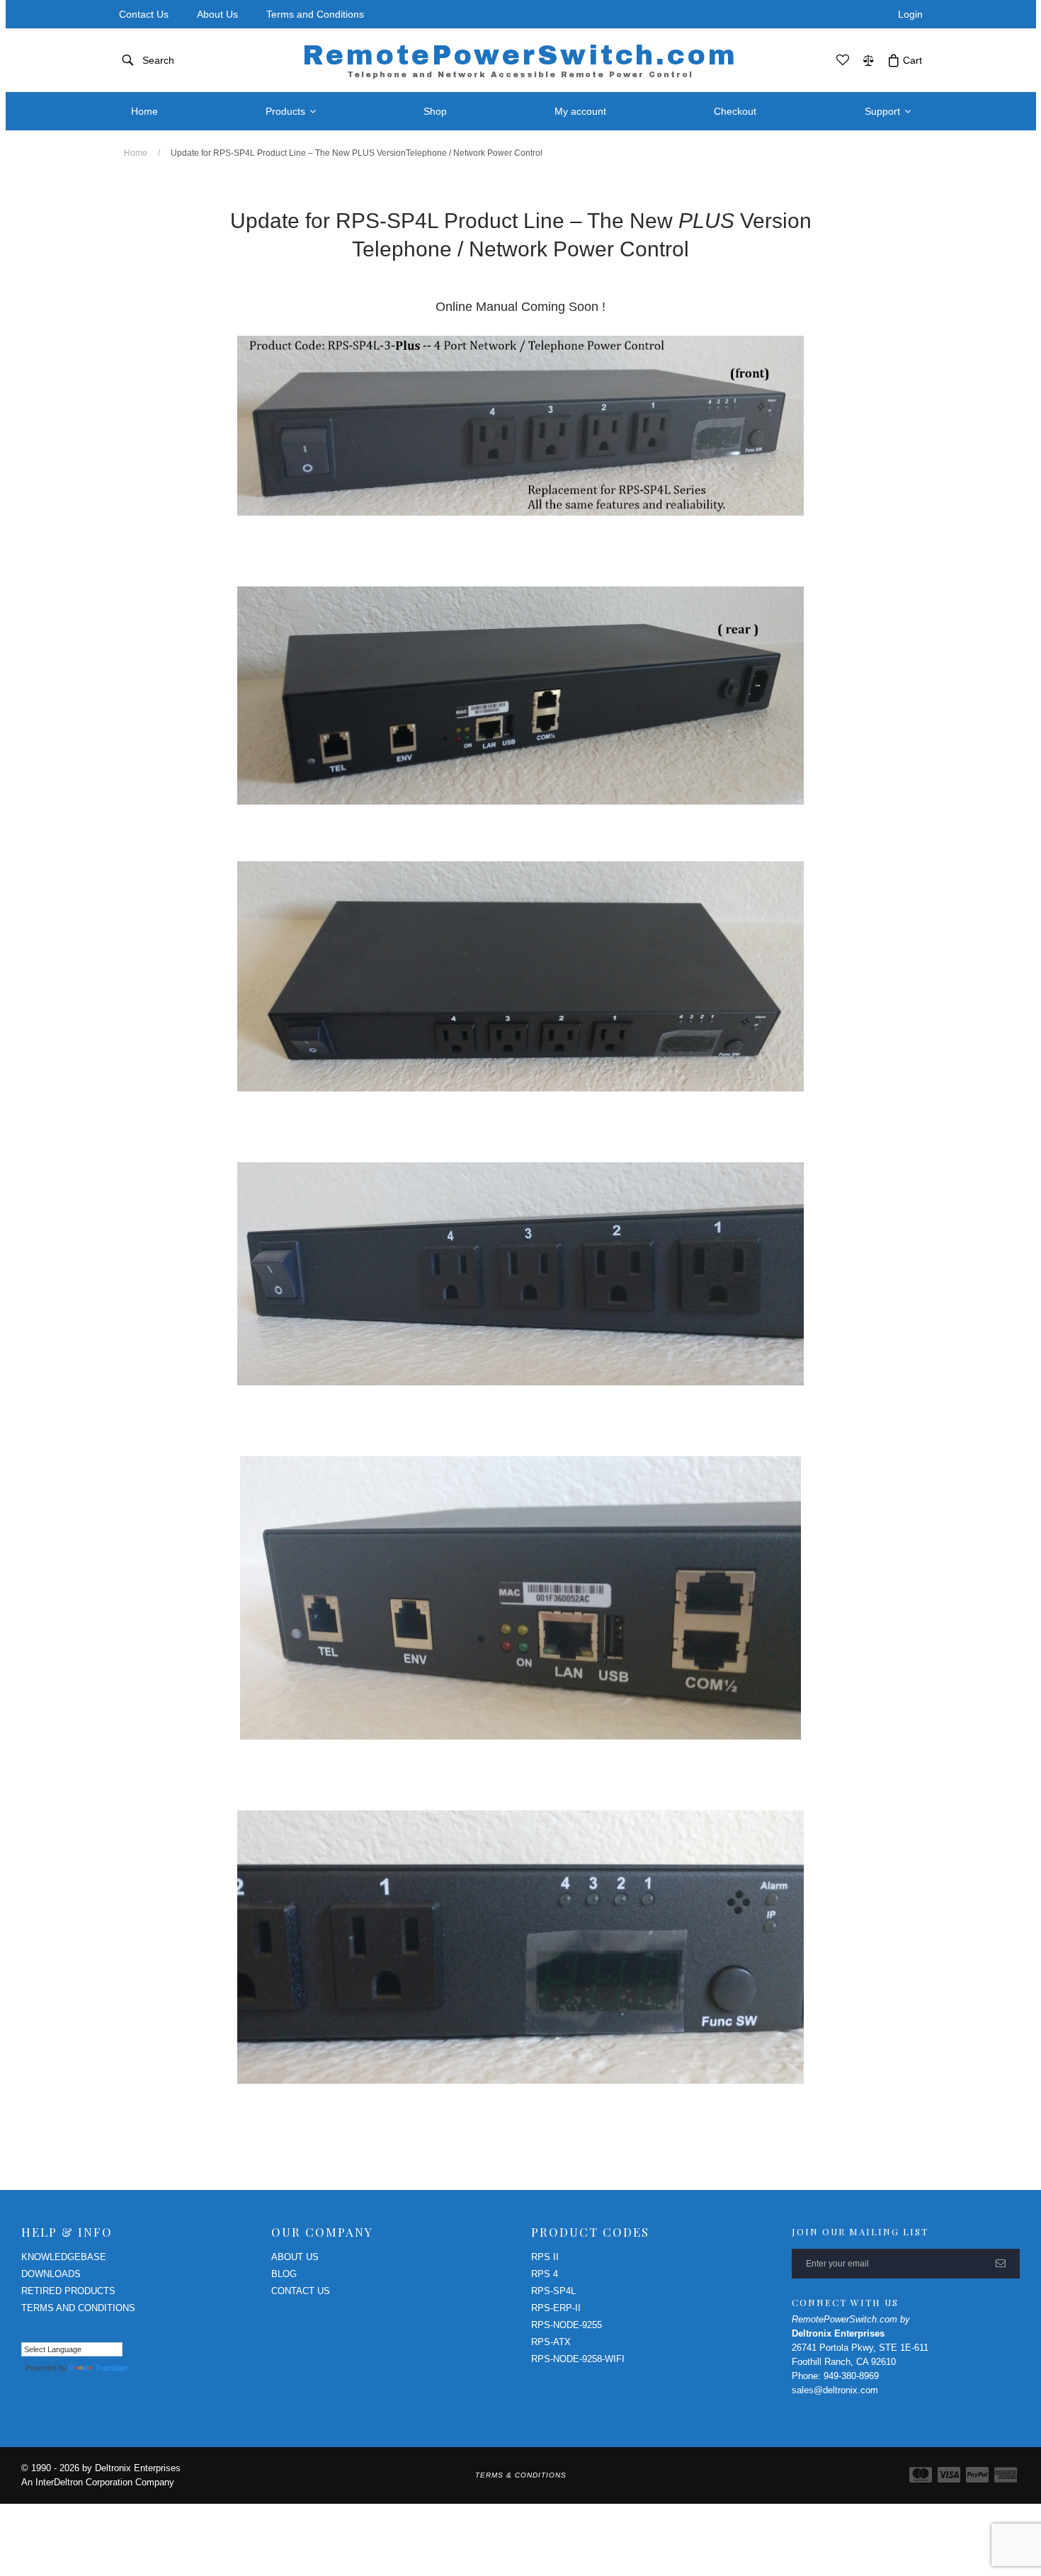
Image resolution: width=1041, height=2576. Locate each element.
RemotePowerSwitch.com (520, 60)
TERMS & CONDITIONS (521, 2475)
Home (136, 153)
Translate (111, 2368)
